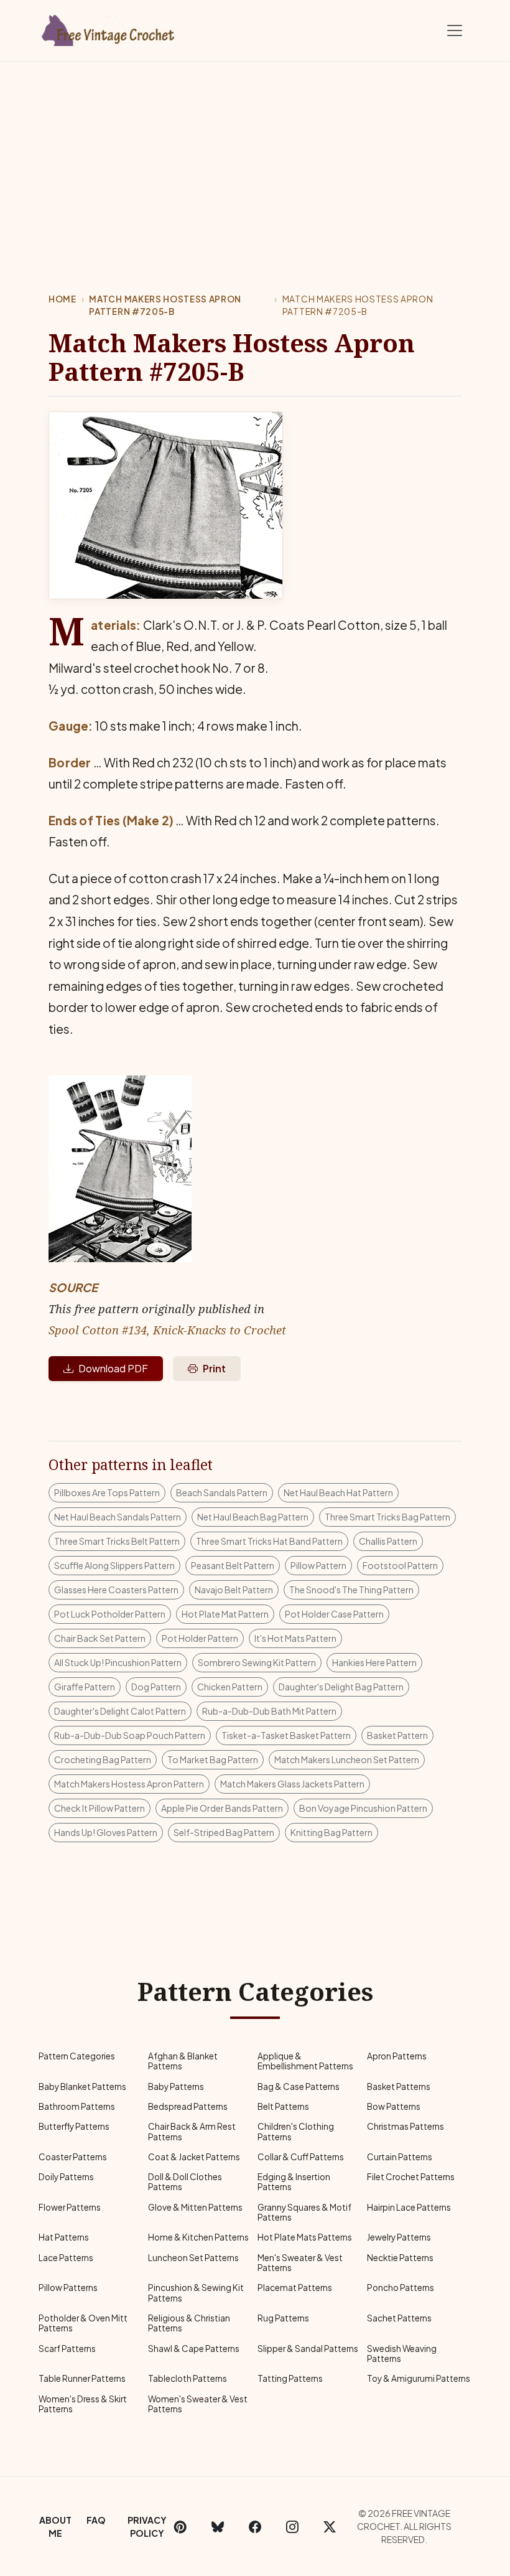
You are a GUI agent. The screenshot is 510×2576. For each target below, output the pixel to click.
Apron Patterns (397, 2056)
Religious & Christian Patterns (189, 2323)
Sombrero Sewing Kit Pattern (257, 1662)
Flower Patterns (70, 2207)
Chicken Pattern (230, 1687)
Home (63, 299)
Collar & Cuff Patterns (301, 2157)
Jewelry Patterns (399, 2237)
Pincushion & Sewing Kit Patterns (196, 2293)
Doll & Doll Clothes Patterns (185, 2182)
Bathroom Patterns (77, 2106)
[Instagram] (292, 2527)
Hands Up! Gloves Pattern (106, 1832)
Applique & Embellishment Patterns (305, 2061)
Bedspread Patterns (188, 2106)
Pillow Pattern (318, 1565)
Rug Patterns (283, 2318)
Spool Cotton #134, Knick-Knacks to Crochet (167, 1330)
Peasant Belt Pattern (233, 1565)
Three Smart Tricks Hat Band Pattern (269, 1541)
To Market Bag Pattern (213, 1759)
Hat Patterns (64, 2237)
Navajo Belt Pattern (234, 1590)
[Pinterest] (180, 2527)
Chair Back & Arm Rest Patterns (192, 2131)
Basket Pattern (397, 1735)
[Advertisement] (255, 155)
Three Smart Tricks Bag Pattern (387, 1517)
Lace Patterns (66, 2258)
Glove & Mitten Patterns (195, 2207)
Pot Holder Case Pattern (334, 1614)
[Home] (109, 28)
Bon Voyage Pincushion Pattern (363, 1808)
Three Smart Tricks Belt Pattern (117, 1541)
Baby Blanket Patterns (82, 2087)
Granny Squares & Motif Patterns (304, 2212)
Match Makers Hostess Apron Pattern (129, 1784)
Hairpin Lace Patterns (409, 2207)
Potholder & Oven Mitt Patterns (83, 2323)
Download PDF (113, 1368)
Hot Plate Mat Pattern (225, 1614)
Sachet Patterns (399, 2318)
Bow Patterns (394, 2106)
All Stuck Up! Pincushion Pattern (118, 1662)
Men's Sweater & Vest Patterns (300, 2263)
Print (214, 1368)
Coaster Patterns (73, 2157)
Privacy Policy (147, 2527)
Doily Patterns (66, 2177)
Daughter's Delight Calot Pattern (120, 1711)
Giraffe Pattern (85, 1687)
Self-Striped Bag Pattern (224, 1832)
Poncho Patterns (401, 2288)
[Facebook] (255, 2527)
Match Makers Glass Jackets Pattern (292, 1784)
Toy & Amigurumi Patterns (419, 2378)
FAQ (96, 2520)
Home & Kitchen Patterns (198, 2237)
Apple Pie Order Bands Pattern (222, 1808)
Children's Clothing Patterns (296, 2131)
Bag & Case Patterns (299, 2087)
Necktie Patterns (400, 2258)
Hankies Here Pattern (374, 1662)
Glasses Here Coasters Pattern (116, 1590)
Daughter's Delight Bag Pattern (341, 1687)
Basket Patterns (399, 2087)
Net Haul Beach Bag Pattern (253, 1517)
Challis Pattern (388, 1541)
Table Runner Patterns (82, 2378)
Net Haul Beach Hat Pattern (338, 1492)
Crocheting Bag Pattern (103, 1759)
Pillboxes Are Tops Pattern (107, 1492)
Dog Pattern (156, 1687)
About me (55, 2527)
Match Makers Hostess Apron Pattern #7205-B (165, 305)
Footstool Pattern (400, 1565)
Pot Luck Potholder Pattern (110, 1614)
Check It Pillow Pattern (100, 1808)
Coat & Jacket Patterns (194, 2157)
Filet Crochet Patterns (411, 2177)
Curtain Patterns (400, 2157)
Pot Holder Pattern (200, 1638)
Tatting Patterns (290, 2378)
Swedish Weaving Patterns (402, 2354)
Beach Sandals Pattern (222, 1492)
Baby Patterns (176, 2087)
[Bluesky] (218, 2527)
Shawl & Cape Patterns (194, 2349)
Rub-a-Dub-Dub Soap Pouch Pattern (130, 1735)
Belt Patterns (283, 2106)
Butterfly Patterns (74, 2126)
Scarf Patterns (67, 2349)
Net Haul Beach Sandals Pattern (118, 1517)
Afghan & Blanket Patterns (183, 2061)
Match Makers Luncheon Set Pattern (347, 1759)
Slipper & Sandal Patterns (308, 2349)
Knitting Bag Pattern (331, 1832)
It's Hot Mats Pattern (295, 1638)
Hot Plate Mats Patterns (305, 2237)
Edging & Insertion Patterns (294, 2182)
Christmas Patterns (406, 2126)
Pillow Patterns (68, 2288)
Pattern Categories (77, 2056)
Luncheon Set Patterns (193, 2258)
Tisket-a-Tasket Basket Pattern (286, 1735)
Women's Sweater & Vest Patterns (198, 2404)
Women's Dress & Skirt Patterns (83, 2404)
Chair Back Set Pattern (100, 1638)
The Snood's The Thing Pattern (351, 1590)
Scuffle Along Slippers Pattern (114, 1565)
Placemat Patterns (295, 2288)
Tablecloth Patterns (188, 2378)
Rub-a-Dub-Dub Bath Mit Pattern (269, 1711)
